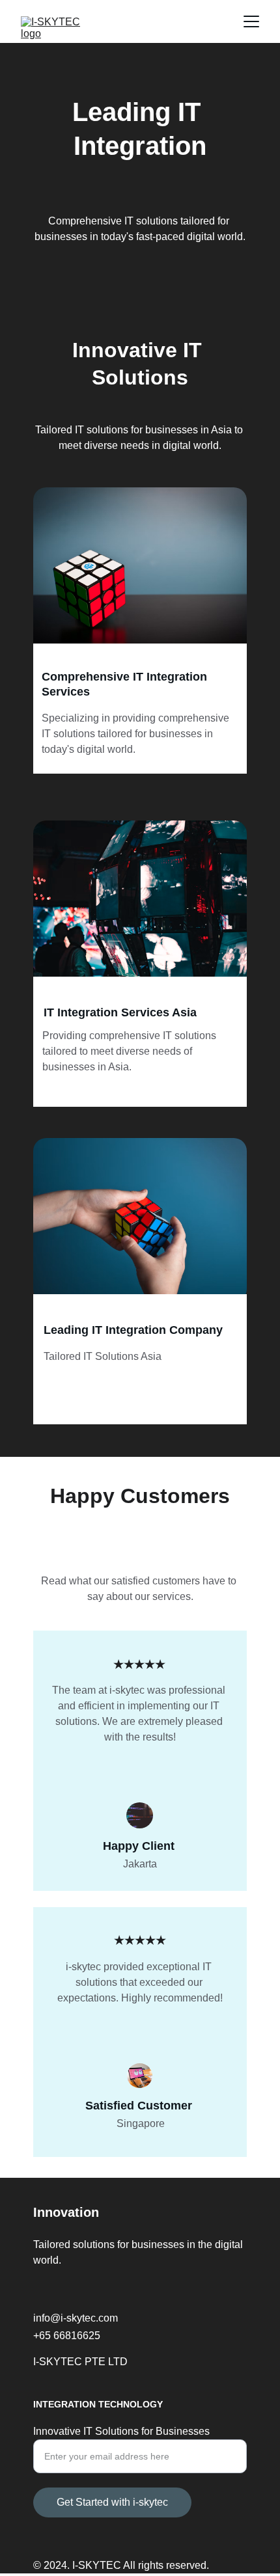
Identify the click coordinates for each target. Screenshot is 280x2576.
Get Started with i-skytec (112, 2502)
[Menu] (251, 21)
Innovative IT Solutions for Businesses (121, 2431)
